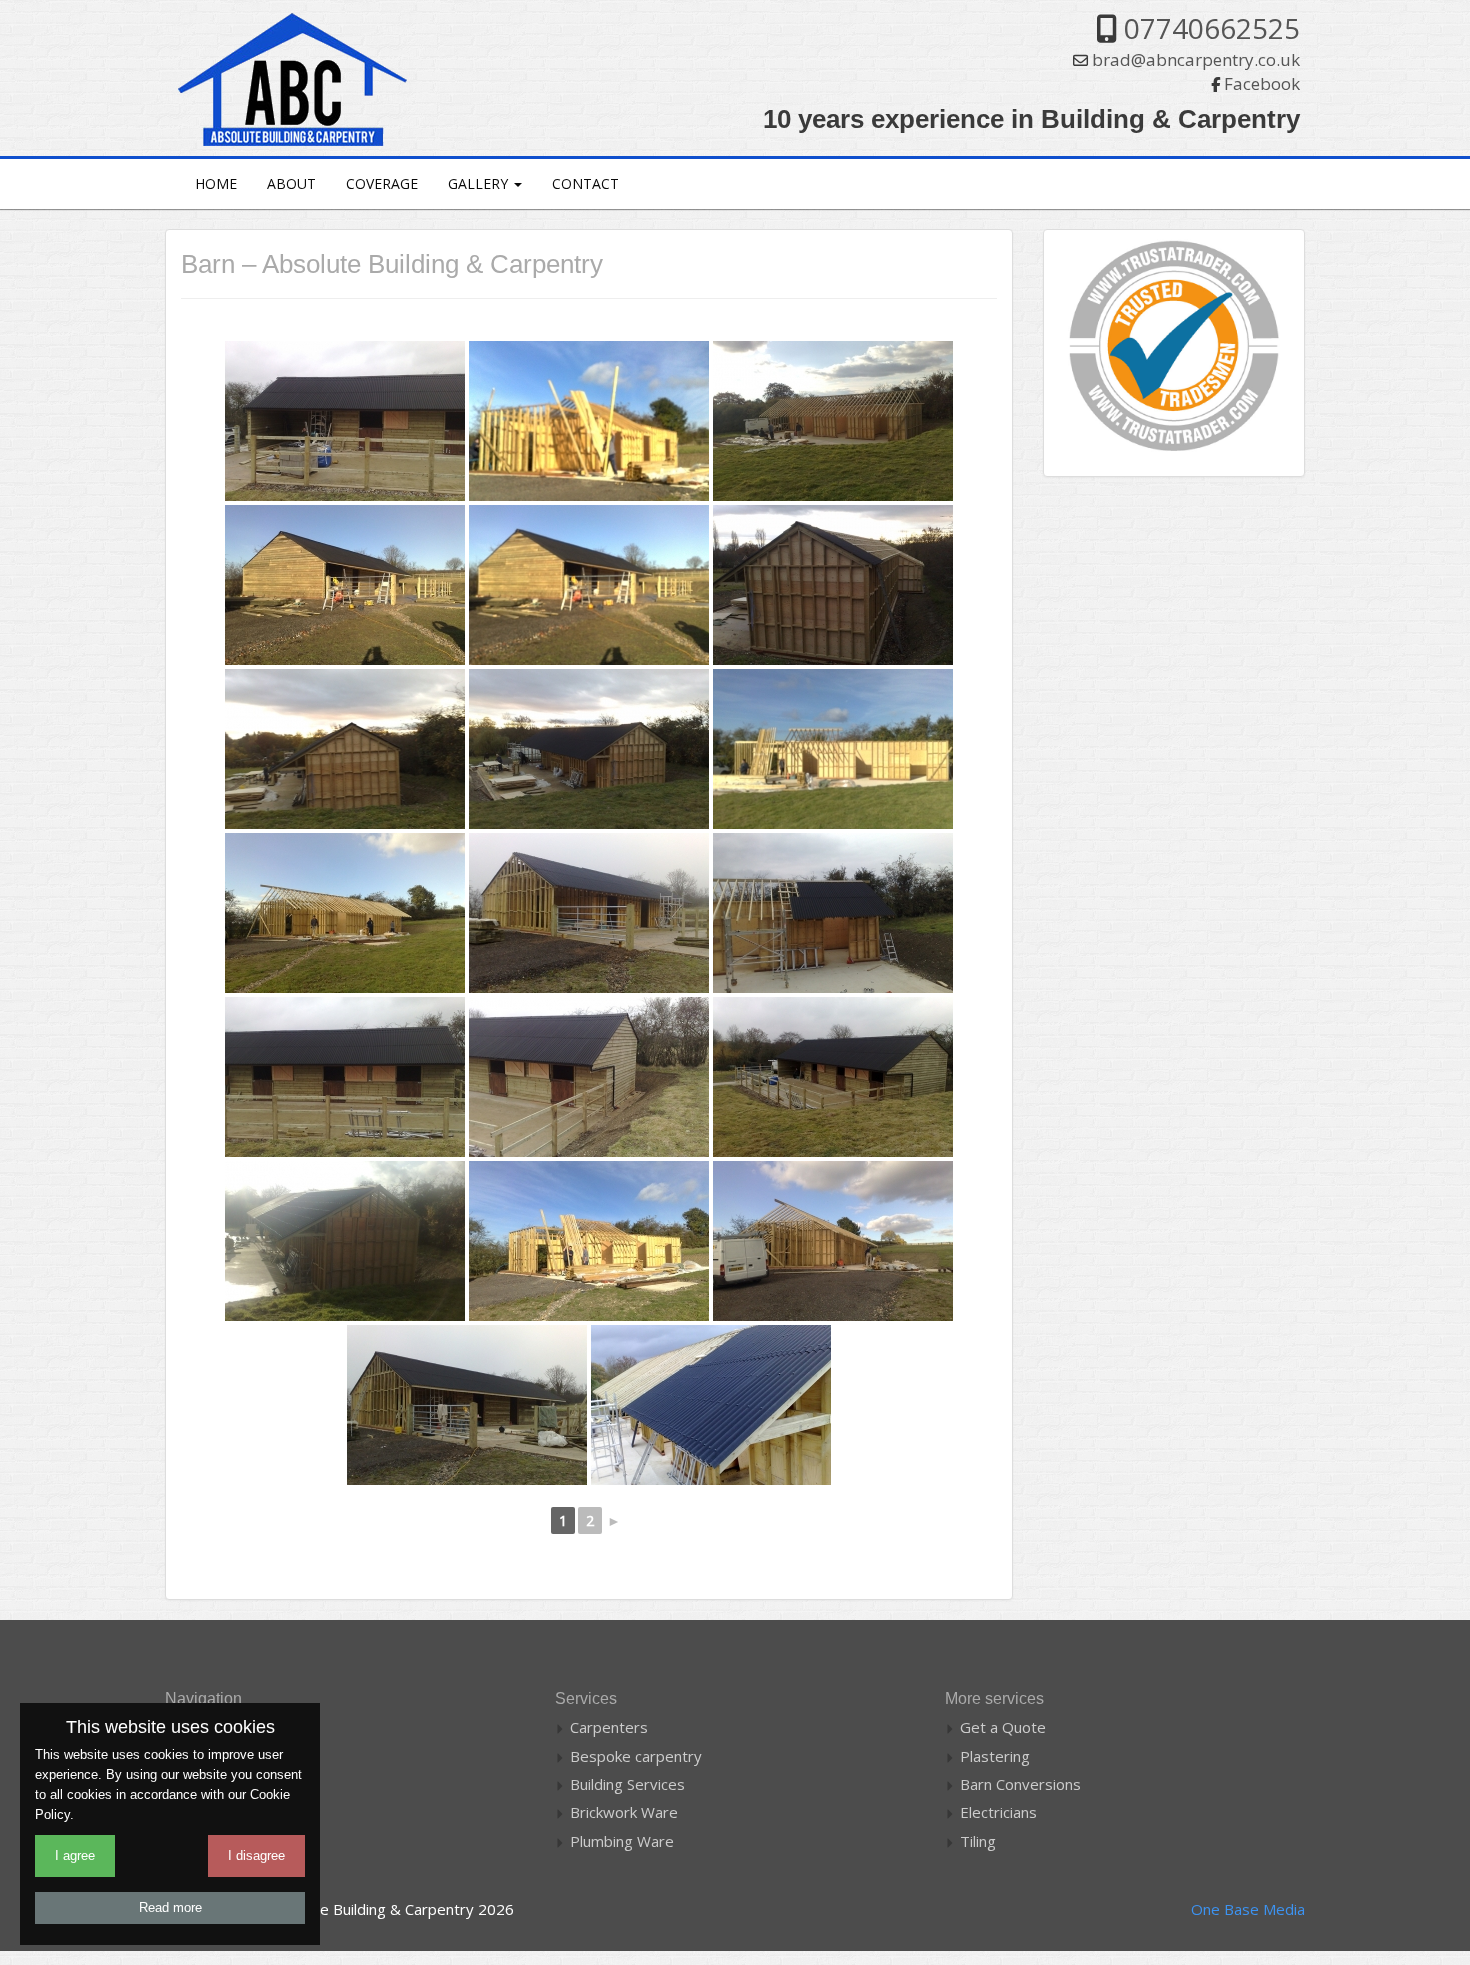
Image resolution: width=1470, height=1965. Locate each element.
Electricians (998, 1812)
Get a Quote (1003, 1727)
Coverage (382, 183)
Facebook (1262, 83)
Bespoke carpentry (636, 1756)
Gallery (480, 183)
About (291, 183)
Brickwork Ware (624, 1812)
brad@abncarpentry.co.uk (1196, 59)
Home (216, 183)
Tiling (978, 1841)
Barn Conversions (1020, 1784)
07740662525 (1212, 28)
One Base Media (1248, 1909)
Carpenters (609, 1727)
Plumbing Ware (622, 1841)
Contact (585, 183)
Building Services (627, 1784)
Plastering (995, 1756)
